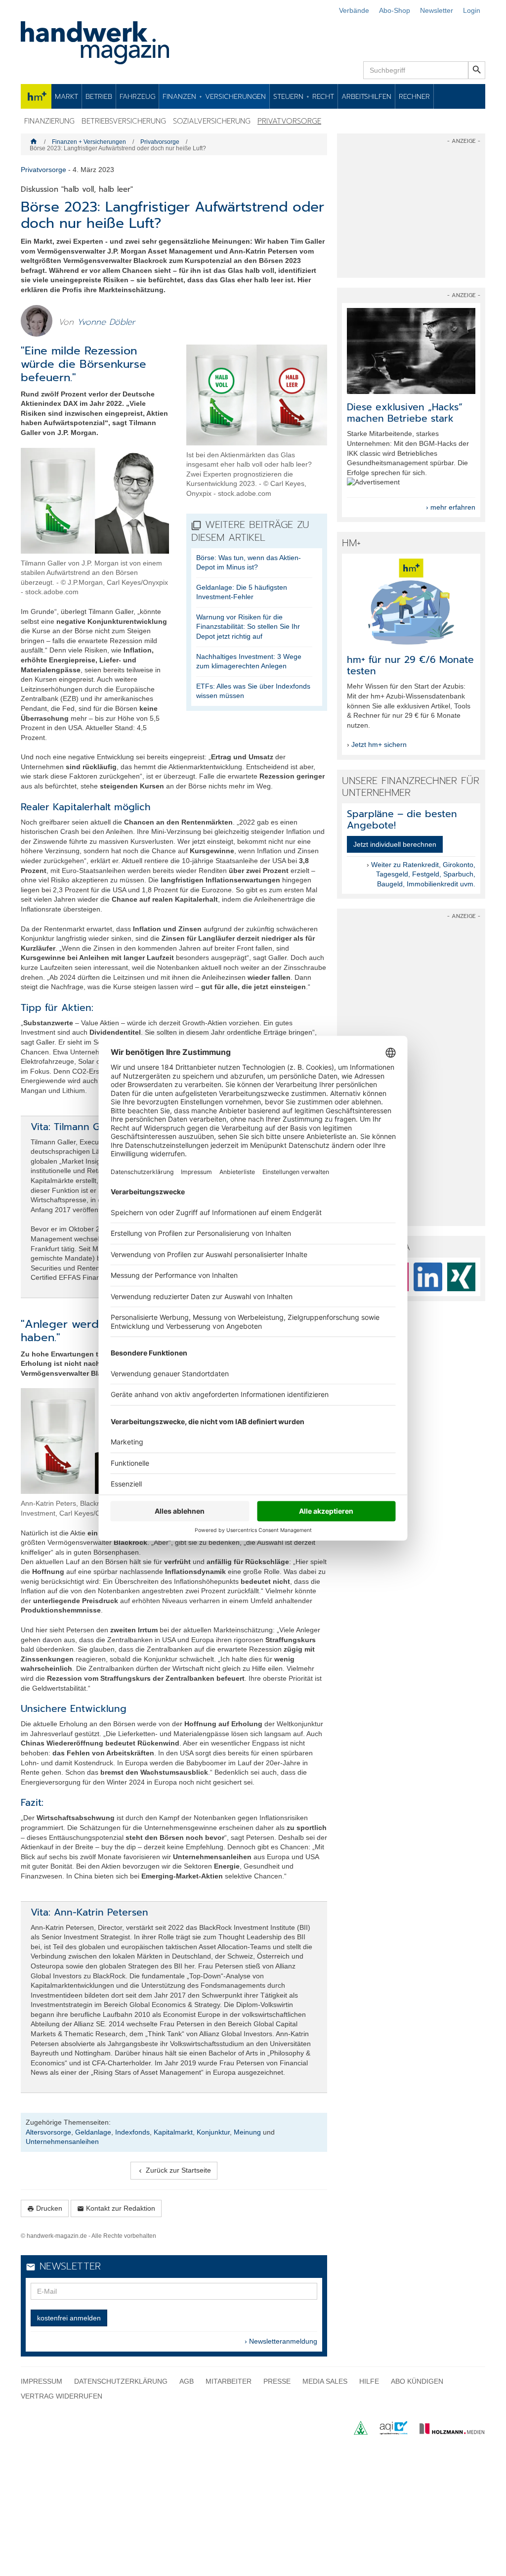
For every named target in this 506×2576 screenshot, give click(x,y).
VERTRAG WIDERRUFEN (62, 2396)
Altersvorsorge (48, 2132)
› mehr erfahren (451, 507)
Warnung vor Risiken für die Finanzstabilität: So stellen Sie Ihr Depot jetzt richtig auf (248, 627)
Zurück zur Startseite (174, 2170)
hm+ (36, 96)
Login (472, 10)
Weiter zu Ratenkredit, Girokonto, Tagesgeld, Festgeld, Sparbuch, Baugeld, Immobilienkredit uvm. (423, 874)
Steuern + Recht (304, 96)
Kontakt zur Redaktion (116, 2208)
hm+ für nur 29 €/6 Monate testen (410, 665)
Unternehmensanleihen (62, 2141)
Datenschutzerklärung (121, 2381)
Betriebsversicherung (124, 121)
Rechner (414, 96)
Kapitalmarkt (173, 2132)
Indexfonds (132, 2132)
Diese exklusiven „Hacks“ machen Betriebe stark (405, 413)
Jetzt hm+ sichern (379, 744)
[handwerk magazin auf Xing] (462, 1277)
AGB (187, 2381)
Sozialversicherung (212, 121)
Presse (277, 2381)
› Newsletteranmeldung (281, 2341)
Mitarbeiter (229, 2381)
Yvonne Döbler (106, 322)
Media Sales (325, 2381)
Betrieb (99, 96)
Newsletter (437, 10)
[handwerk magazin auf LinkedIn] (428, 1277)
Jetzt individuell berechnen (395, 844)
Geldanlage (93, 2132)
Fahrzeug (137, 96)
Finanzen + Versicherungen (214, 96)
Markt (66, 96)
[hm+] (411, 601)
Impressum (42, 2381)
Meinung (247, 2132)
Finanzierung (49, 121)
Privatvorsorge (289, 121)
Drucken (45, 2208)
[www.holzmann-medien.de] (447, 2432)
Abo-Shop (395, 10)
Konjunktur (213, 2132)
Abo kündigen (417, 2381)
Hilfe (369, 2381)
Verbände (354, 10)
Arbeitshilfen (366, 96)
